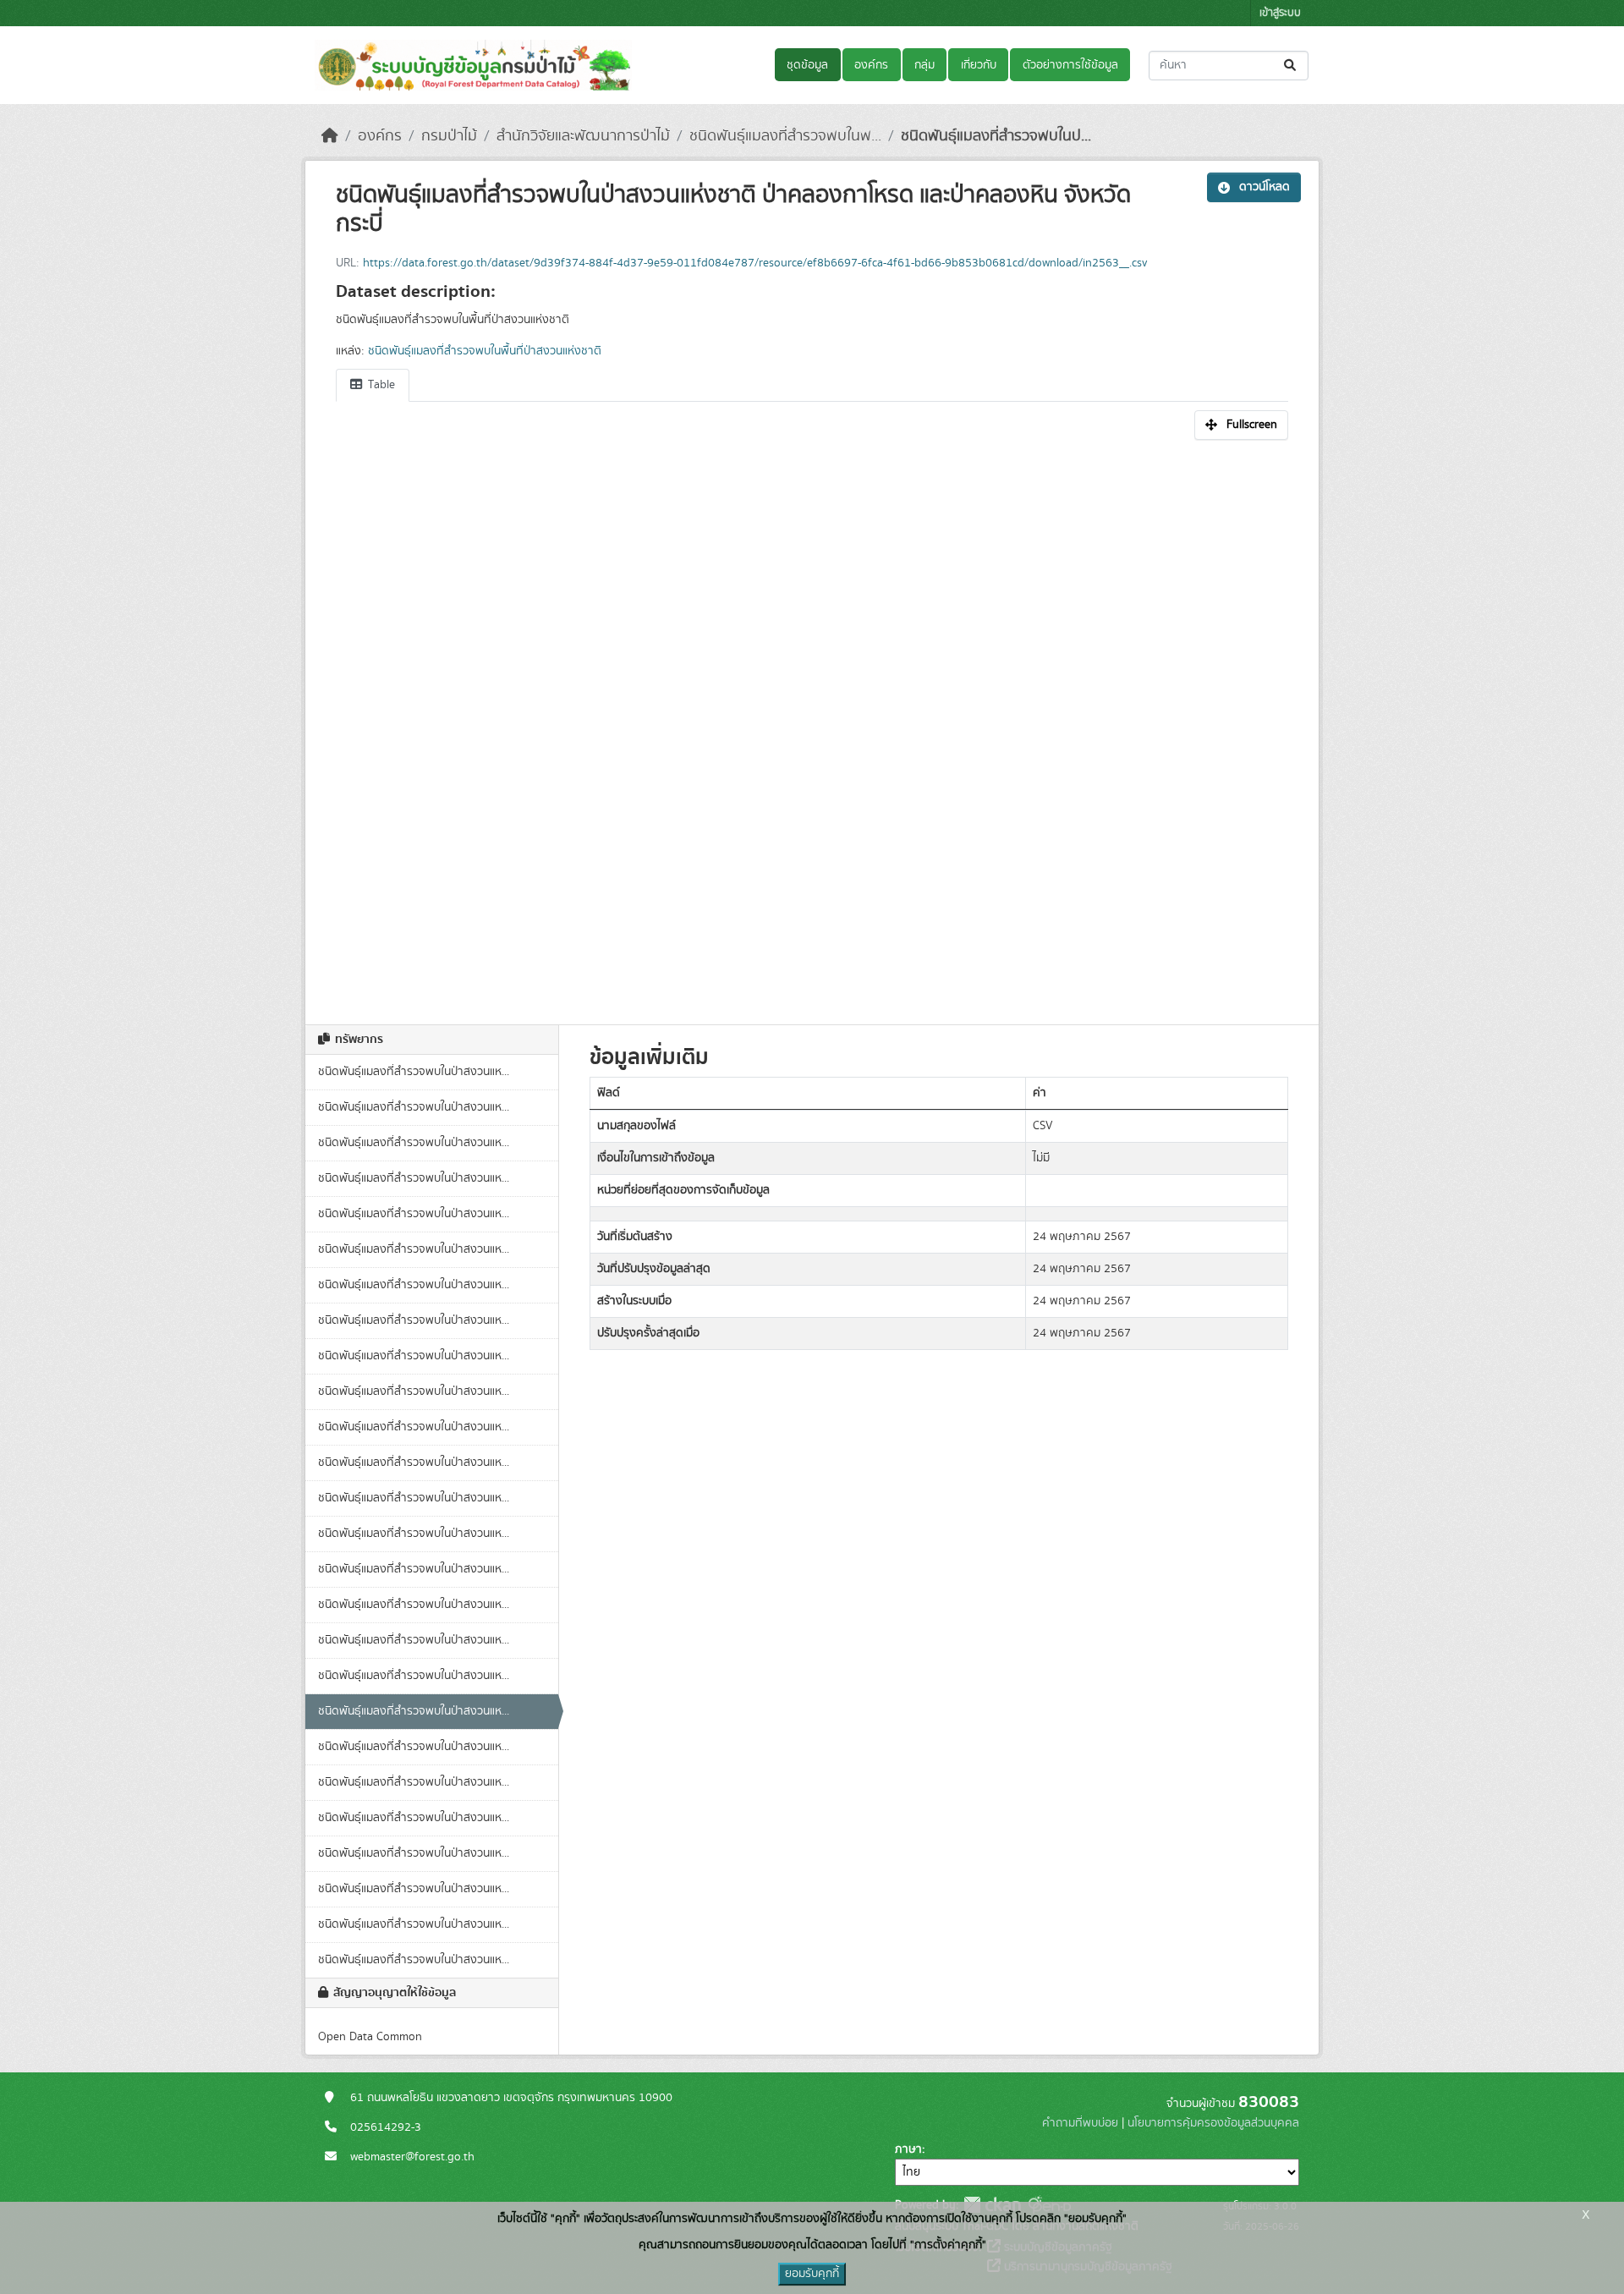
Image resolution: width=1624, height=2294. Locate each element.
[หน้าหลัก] (330, 136)
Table (380, 385)
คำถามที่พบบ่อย (1080, 2123)
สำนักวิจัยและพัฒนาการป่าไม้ (583, 136)
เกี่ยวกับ (979, 65)
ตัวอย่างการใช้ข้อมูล (1070, 65)
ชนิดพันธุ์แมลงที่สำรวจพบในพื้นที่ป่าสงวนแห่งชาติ (485, 351)
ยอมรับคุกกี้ (812, 2274)
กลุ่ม (924, 65)
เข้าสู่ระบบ (1280, 13)
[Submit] (1291, 66)
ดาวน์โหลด (1265, 187)
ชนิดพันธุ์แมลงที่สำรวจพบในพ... (785, 136)
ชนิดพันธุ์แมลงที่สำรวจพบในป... (996, 136)
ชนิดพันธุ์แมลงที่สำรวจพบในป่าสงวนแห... (414, 1072)
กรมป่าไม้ (449, 136)
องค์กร (871, 65)
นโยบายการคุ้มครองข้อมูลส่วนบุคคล (1213, 2123)
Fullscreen (1252, 425)
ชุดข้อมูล (807, 65)
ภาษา (908, 2149)
